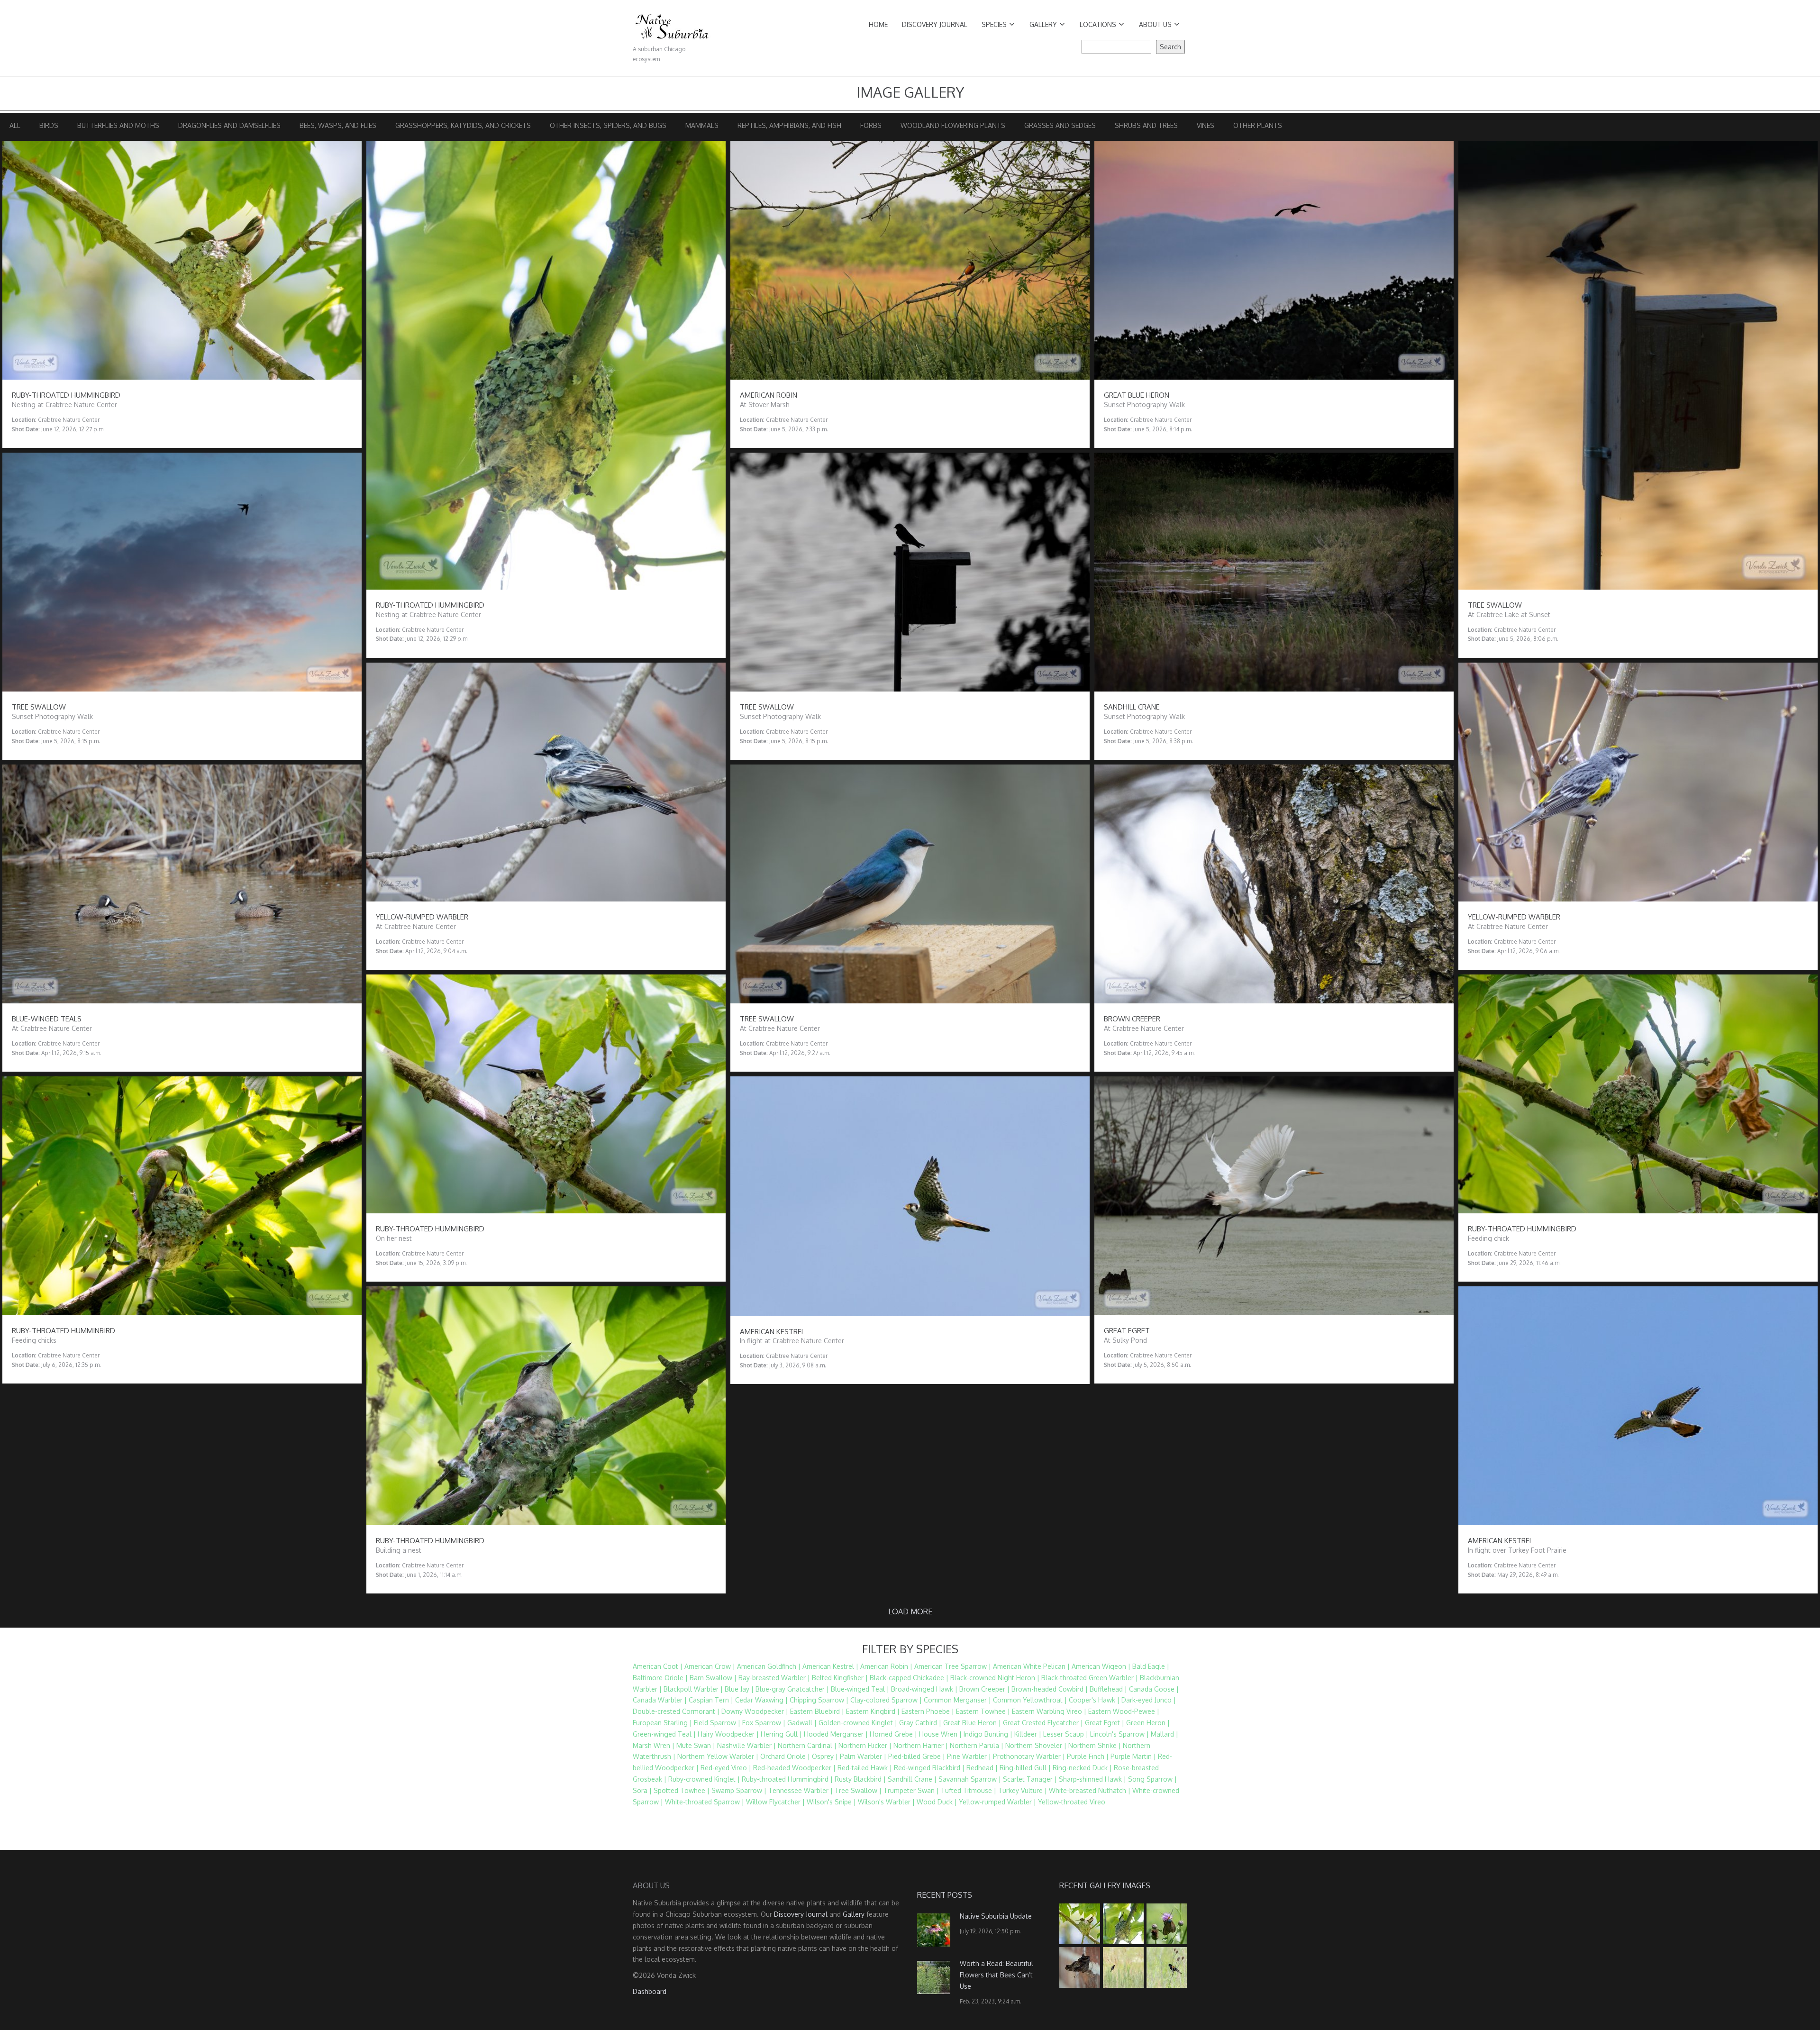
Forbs (871, 125)
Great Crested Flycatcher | (1043, 1723)
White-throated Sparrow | (705, 1802)
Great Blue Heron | (972, 1723)
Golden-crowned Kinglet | (858, 1723)
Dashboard (650, 1991)
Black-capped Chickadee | (909, 1678)
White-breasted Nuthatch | (1090, 1790)
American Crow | (710, 1666)
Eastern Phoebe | (928, 1711)
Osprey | (825, 1756)
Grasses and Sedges (1060, 125)
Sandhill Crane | (912, 1779)
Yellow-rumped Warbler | (997, 1802)
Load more (910, 1611)
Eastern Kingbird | (873, 1711)
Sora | (642, 1790)
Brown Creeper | (984, 1689)
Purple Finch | (1088, 1756)
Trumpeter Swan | (911, 1790)
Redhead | (982, 1768)
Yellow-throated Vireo (1072, 1802)
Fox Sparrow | (764, 1723)
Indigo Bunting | (988, 1734)
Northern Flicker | (865, 1745)
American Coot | (658, 1666)
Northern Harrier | (921, 1745)
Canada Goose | (1154, 1689)
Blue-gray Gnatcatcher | (792, 1689)
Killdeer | (1028, 1734)
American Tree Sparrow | (953, 1666)
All (15, 125)
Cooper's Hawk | (1094, 1700)
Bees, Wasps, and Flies (338, 125)
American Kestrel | (830, 1666)
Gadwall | (802, 1723)
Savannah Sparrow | (970, 1779)
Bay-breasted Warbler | (774, 1678)
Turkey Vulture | (1023, 1790)
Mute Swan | (696, 1745)
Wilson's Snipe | (831, 1802)
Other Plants (1258, 125)
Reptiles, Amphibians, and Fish (789, 125)
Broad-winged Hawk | (924, 1689)
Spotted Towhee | (682, 1790)
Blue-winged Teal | (860, 1689)
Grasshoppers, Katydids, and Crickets (463, 125)
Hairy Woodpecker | (728, 1734)
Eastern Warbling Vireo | (1049, 1711)
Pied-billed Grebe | (917, 1756)
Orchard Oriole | (785, 1756)
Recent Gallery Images (1105, 1885)
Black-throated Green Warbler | (1090, 1678)
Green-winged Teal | (664, 1734)
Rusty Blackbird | (860, 1779)
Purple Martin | (1133, 1756)
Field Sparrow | (717, 1723)
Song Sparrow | (1152, 1779)
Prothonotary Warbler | (1029, 1756)
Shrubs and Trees (1146, 125)
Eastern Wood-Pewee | (1124, 1711)
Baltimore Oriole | (660, 1678)
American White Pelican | (1031, 1666)
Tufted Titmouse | (969, 1790)
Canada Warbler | (660, 1700)
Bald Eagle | (1151, 1666)
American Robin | (886, 1666)
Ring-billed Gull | (1025, 1768)
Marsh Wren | (654, 1745)
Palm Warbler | (863, 1756)
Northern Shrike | (1095, 1745)
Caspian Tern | (711, 1700)
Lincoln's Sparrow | (1119, 1734)
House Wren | (940, 1734)
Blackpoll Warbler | (693, 1689)
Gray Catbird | (920, 1723)
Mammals (702, 125)
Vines (1206, 125)
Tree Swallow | (858, 1790)
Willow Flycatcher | (775, 1802)
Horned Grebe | (893, 1734)
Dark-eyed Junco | (1149, 1700)
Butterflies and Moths (118, 125)
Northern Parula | (977, 1745)
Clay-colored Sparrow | (886, 1700)
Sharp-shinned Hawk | (1092, 1779)
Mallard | (1165, 1734)
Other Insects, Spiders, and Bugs (608, 125)
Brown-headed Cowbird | (1050, 1689)
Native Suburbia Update (996, 1916)
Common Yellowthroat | (1030, 1700)
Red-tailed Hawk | (865, 1768)
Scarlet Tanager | (1030, 1779)
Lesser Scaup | (1066, 1734)
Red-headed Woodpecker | (794, 1768)
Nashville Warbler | (746, 1745)
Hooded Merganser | (836, 1734)
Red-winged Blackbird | (929, 1768)
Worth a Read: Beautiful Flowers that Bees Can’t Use (996, 1975)
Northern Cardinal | (807, 1745)
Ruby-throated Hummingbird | (787, 1779)
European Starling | (662, 1723)
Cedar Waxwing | (761, 1700)
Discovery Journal (935, 24)
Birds (49, 125)
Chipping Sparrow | (819, 1700)
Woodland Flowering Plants (953, 125)
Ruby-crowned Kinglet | (704, 1779)
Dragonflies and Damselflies (229, 125)
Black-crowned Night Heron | (995, 1678)
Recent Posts (945, 1895)
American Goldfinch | (769, 1666)
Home (878, 24)
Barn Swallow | (713, 1678)
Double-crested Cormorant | (676, 1711)
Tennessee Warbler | (801, 1790)
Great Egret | (1105, 1723)
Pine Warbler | (969, 1756)
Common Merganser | (957, 1700)
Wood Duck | (937, 1802)
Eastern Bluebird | (817, 1711)
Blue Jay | (739, 1689)
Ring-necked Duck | (1082, 1768)
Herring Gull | (781, 1734)
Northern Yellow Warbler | (718, 1756)
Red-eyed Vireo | (726, 1768)
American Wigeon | (1101, 1666)
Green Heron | (1148, 1723)
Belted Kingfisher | (840, 1678)
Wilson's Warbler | (886, 1802)
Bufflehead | (1108, 1689)
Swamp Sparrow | (739, 1790)
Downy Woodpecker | (755, 1711)
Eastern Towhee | (983, 1711)
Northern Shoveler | (1036, 1745)
